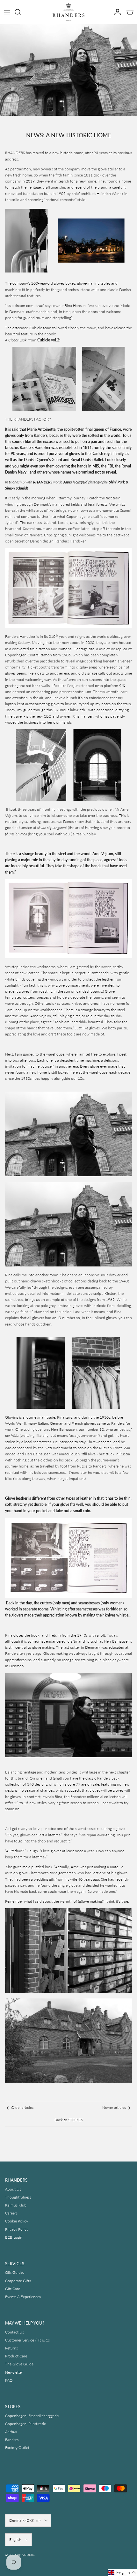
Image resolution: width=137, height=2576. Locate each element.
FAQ (9, 2380)
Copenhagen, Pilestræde (25, 2424)
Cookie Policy (17, 2221)
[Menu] (7, 12)
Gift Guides (15, 2272)
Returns (11, 2348)
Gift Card (13, 2289)
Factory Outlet (17, 2448)
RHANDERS (26, 2555)
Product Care (16, 2356)
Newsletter (14, 2372)
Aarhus (11, 2432)
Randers (12, 2440)
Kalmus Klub (16, 2205)
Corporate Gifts (18, 2281)
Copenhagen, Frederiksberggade (32, 2416)
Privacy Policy (17, 2229)
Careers (11, 2213)
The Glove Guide (19, 2364)
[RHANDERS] (68, 12)
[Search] (21, 12)
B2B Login (14, 2237)
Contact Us (14, 2332)
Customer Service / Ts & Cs (27, 2340)
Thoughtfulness (18, 2197)
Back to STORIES (69, 2120)
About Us (13, 2189)
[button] (122, 2572)
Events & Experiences (23, 2297)
